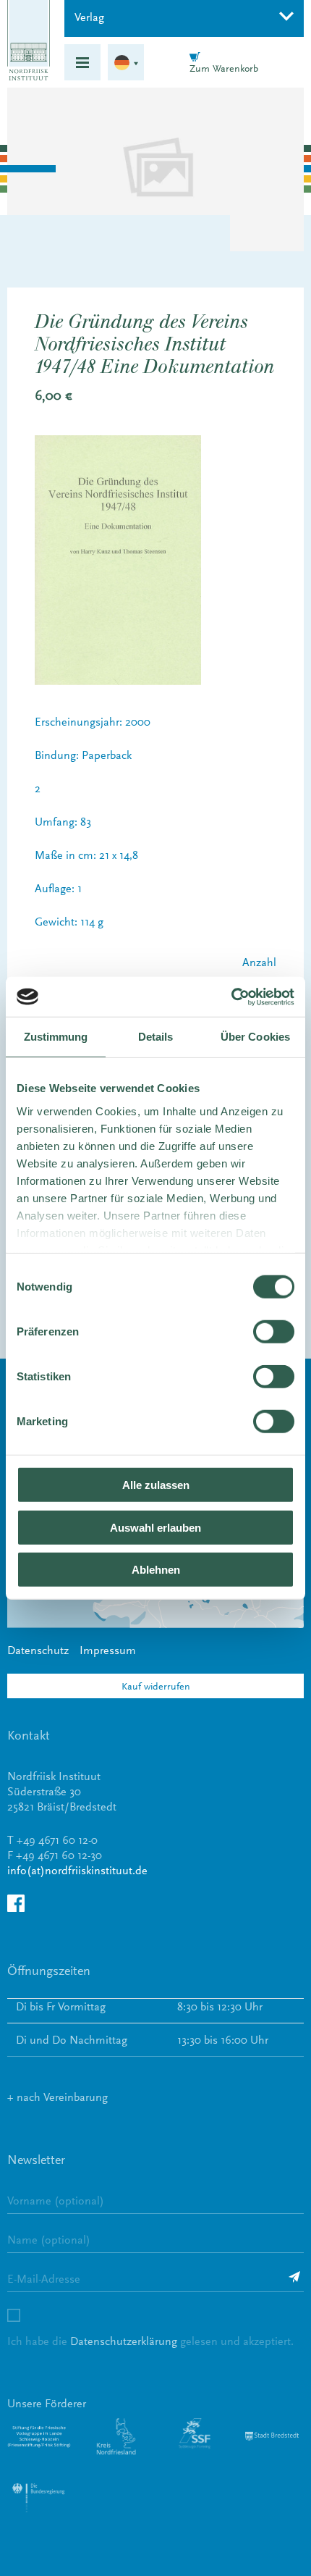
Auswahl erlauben (155, 1527)
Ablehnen (156, 1570)
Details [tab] (156, 1037)
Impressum (108, 1650)
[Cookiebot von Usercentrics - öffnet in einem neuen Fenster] (231, 997)
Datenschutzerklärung (124, 2341)
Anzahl (259, 962)
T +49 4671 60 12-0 (52, 1840)
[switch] (274, 1332)
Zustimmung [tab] (56, 1037)
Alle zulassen (156, 1485)
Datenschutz (38, 1650)
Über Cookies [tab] (255, 1037)
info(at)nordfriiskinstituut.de (77, 1870)
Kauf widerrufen (156, 1686)
